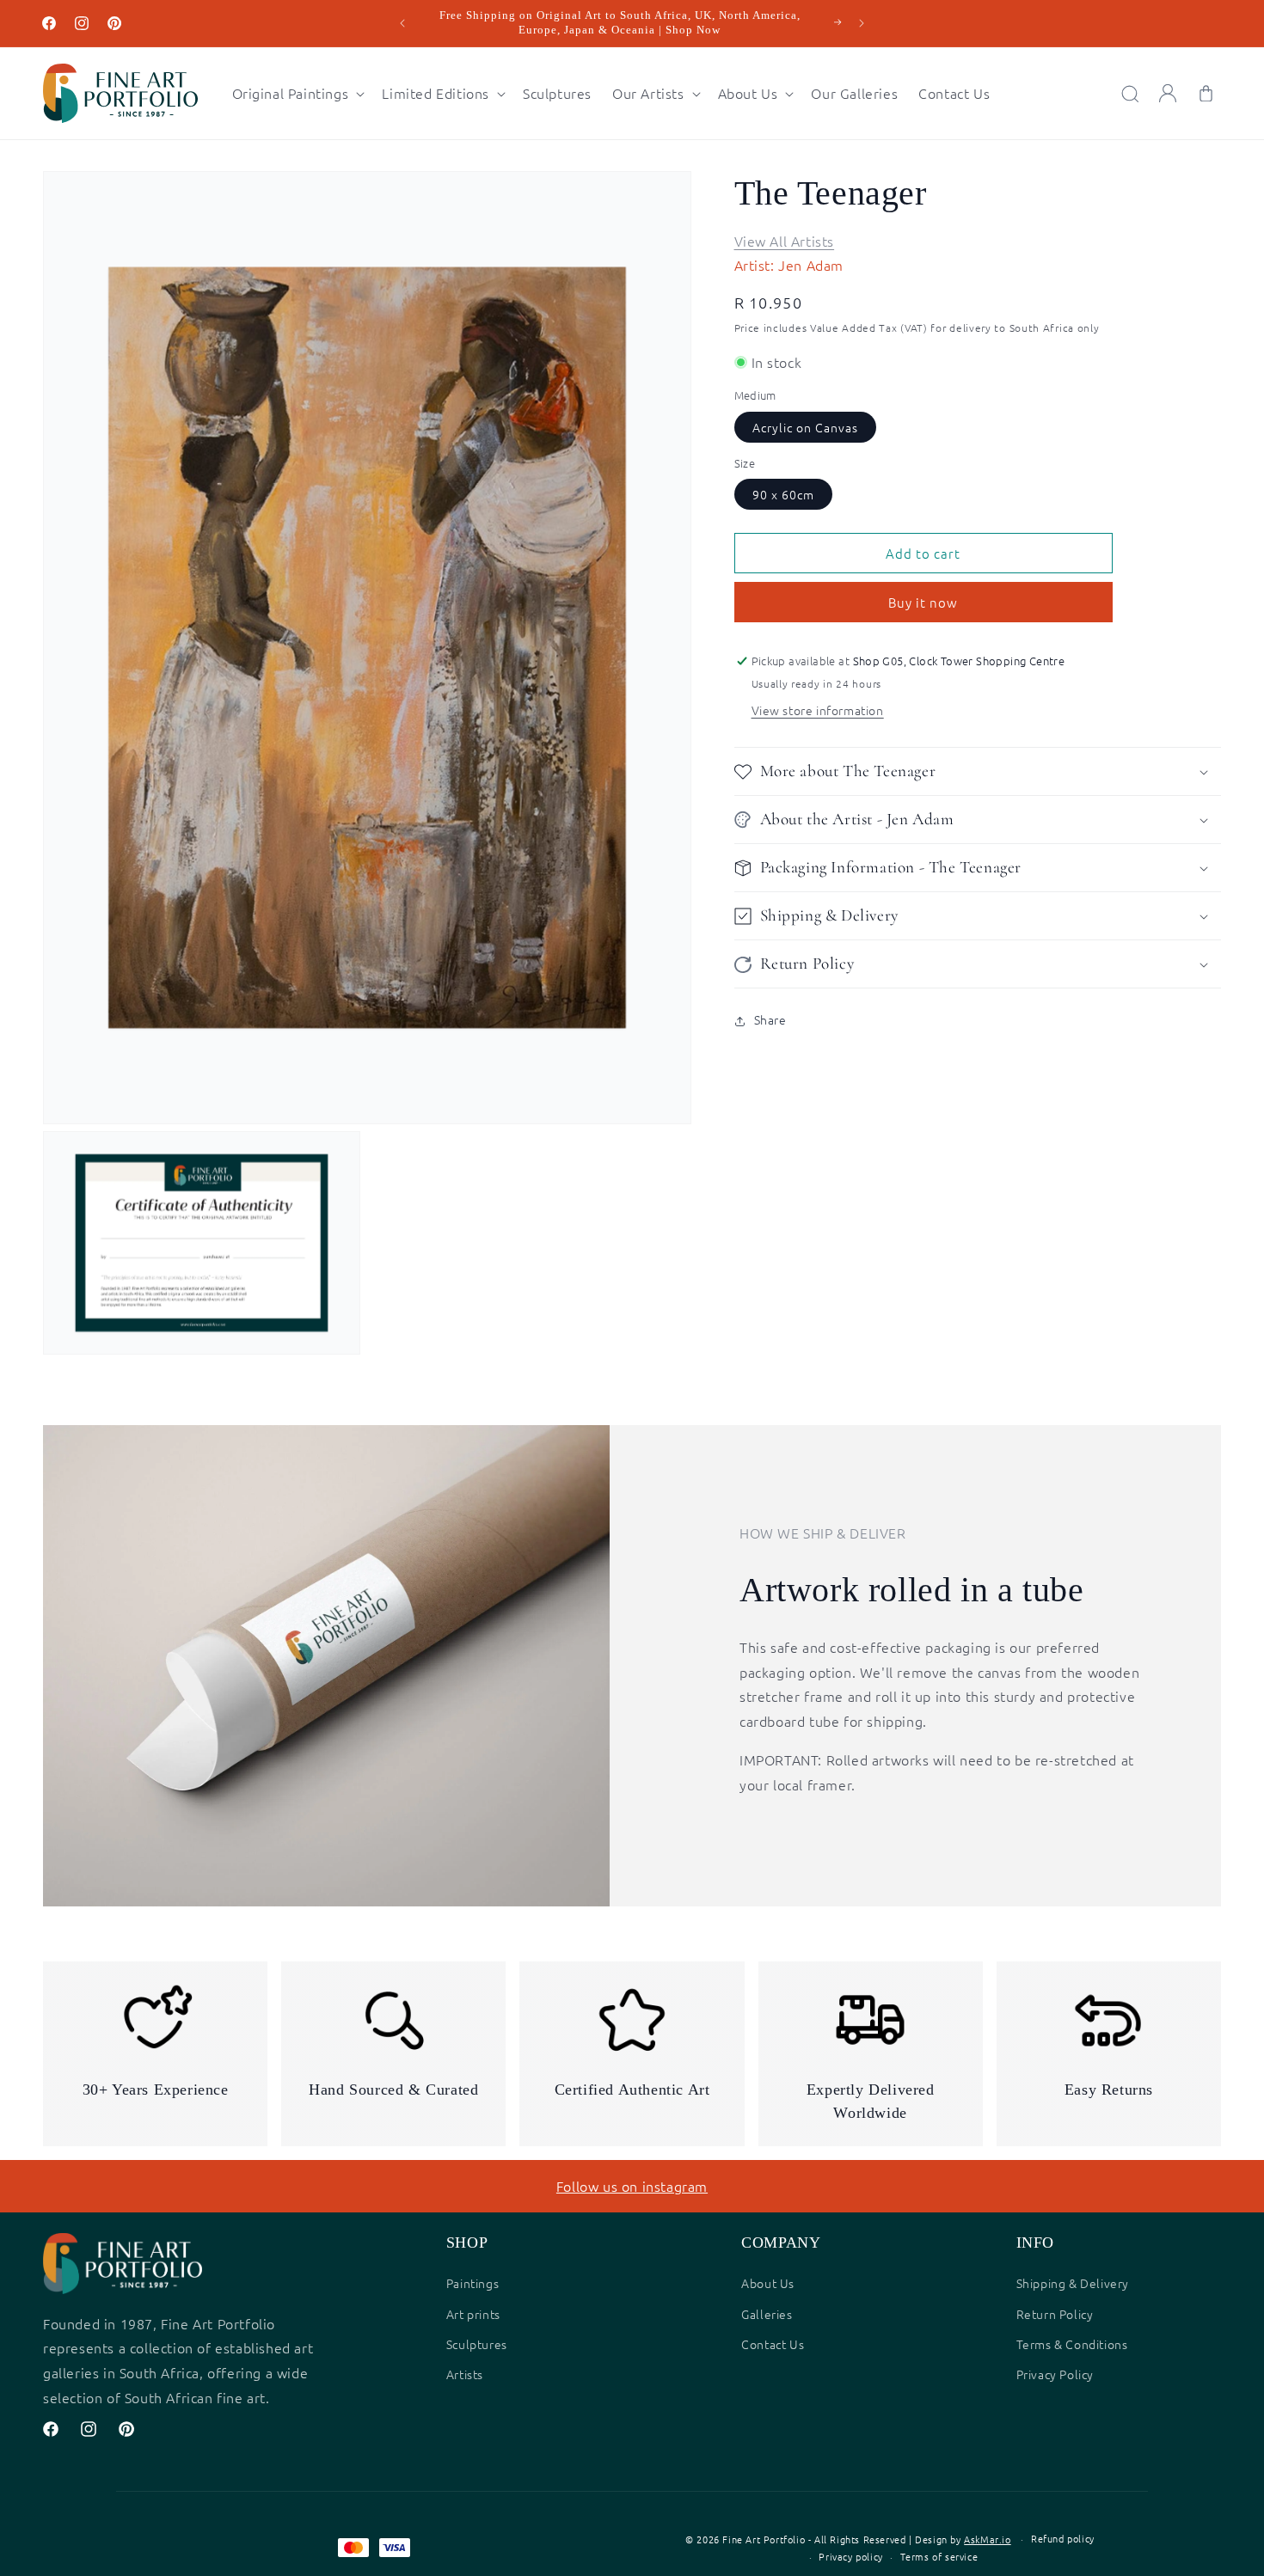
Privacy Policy (1055, 2374)
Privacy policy (850, 2556)
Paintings (472, 2283)
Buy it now (923, 603)
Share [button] (770, 1020)
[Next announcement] (862, 23)
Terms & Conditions (1072, 2344)
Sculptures (477, 2344)
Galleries (767, 2314)
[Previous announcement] (402, 23)
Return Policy (1055, 2314)
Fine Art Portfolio (764, 2539)
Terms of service (939, 2556)
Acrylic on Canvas (805, 428)
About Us (768, 2283)
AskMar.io (987, 2539)
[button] (297, 93)
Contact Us (773, 2344)
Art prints (473, 2314)
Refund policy (1063, 2538)
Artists (465, 2374)
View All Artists (785, 241)
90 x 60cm (783, 495)
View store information (818, 711)
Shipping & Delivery (1073, 2283)
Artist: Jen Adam (789, 266)
